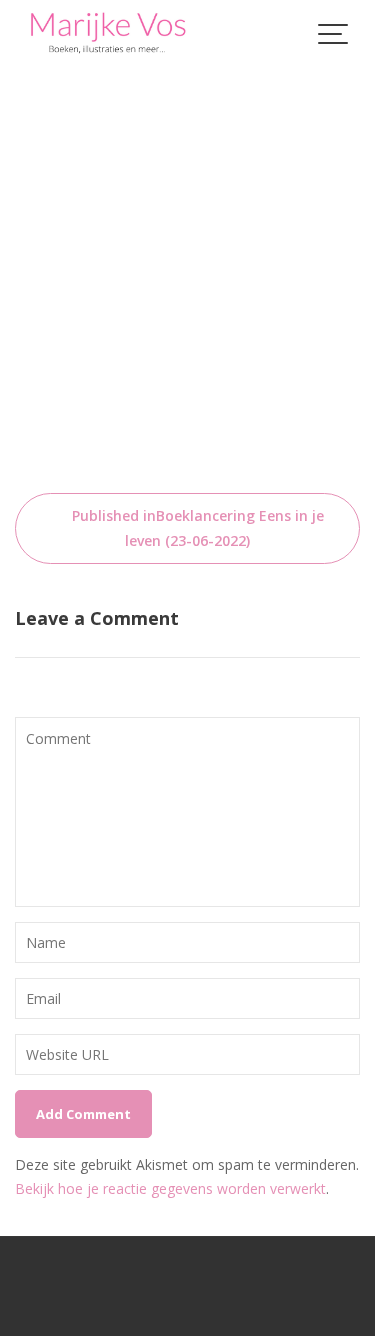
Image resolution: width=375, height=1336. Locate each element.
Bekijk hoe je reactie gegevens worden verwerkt (170, 1188)
